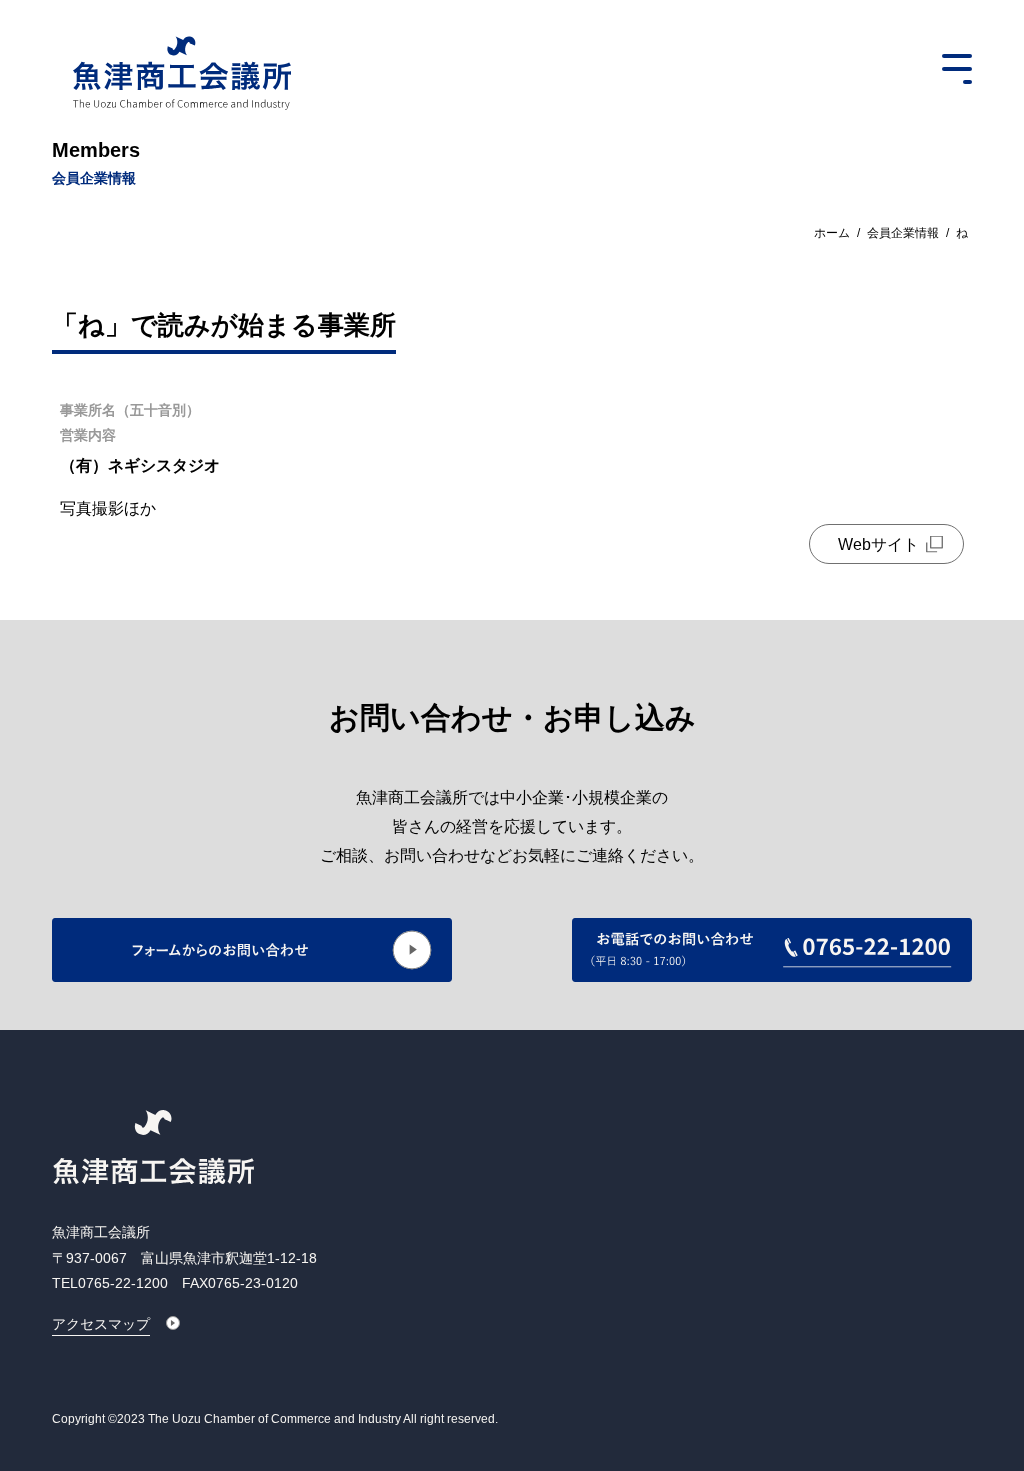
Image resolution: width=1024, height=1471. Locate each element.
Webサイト (878, 544)
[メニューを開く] (957, 69)
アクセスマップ (101, 1324)
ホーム (832, 233)
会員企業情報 (903, 233)
